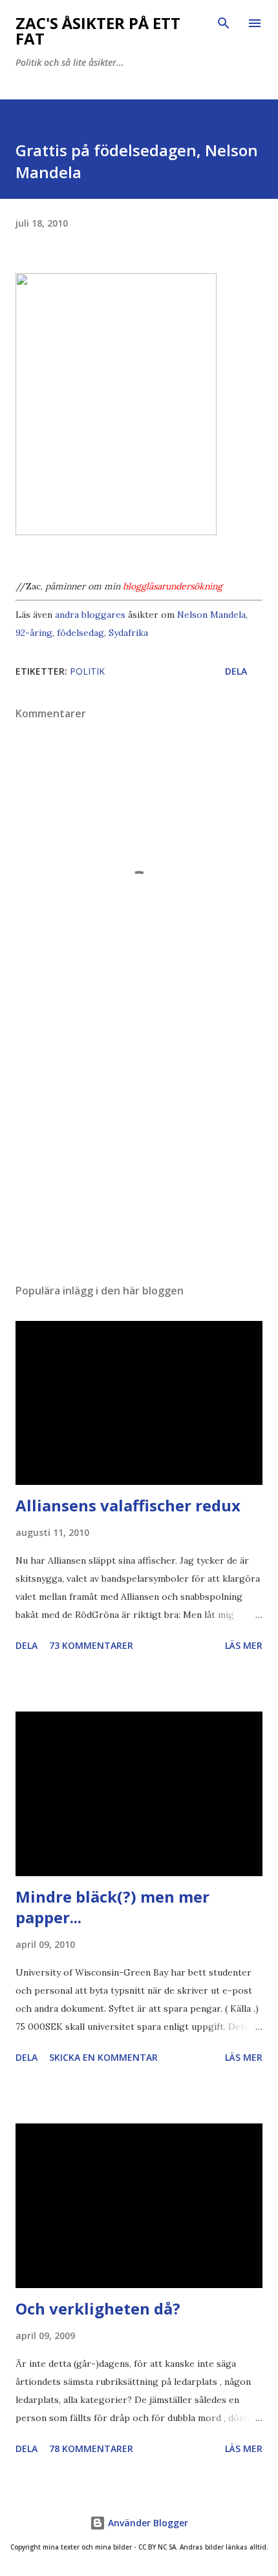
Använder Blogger (147, 2523)
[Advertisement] (139, 1152)
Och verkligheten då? (98, 2308)
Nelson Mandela (211, 615)
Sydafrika (128, 633)
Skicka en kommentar (103, 2057)
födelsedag (80, 633)
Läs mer (244, 1645)
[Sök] (224, 23)
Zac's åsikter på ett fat (98, 31)
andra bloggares (90, 615)
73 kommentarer (91, 1645)
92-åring (34, 633)
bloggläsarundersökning (173, 586)
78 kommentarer (91, 2448)
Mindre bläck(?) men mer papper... (112, 1907)
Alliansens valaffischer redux (128, 1505)
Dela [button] (236, 671)
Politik (87, 671)
